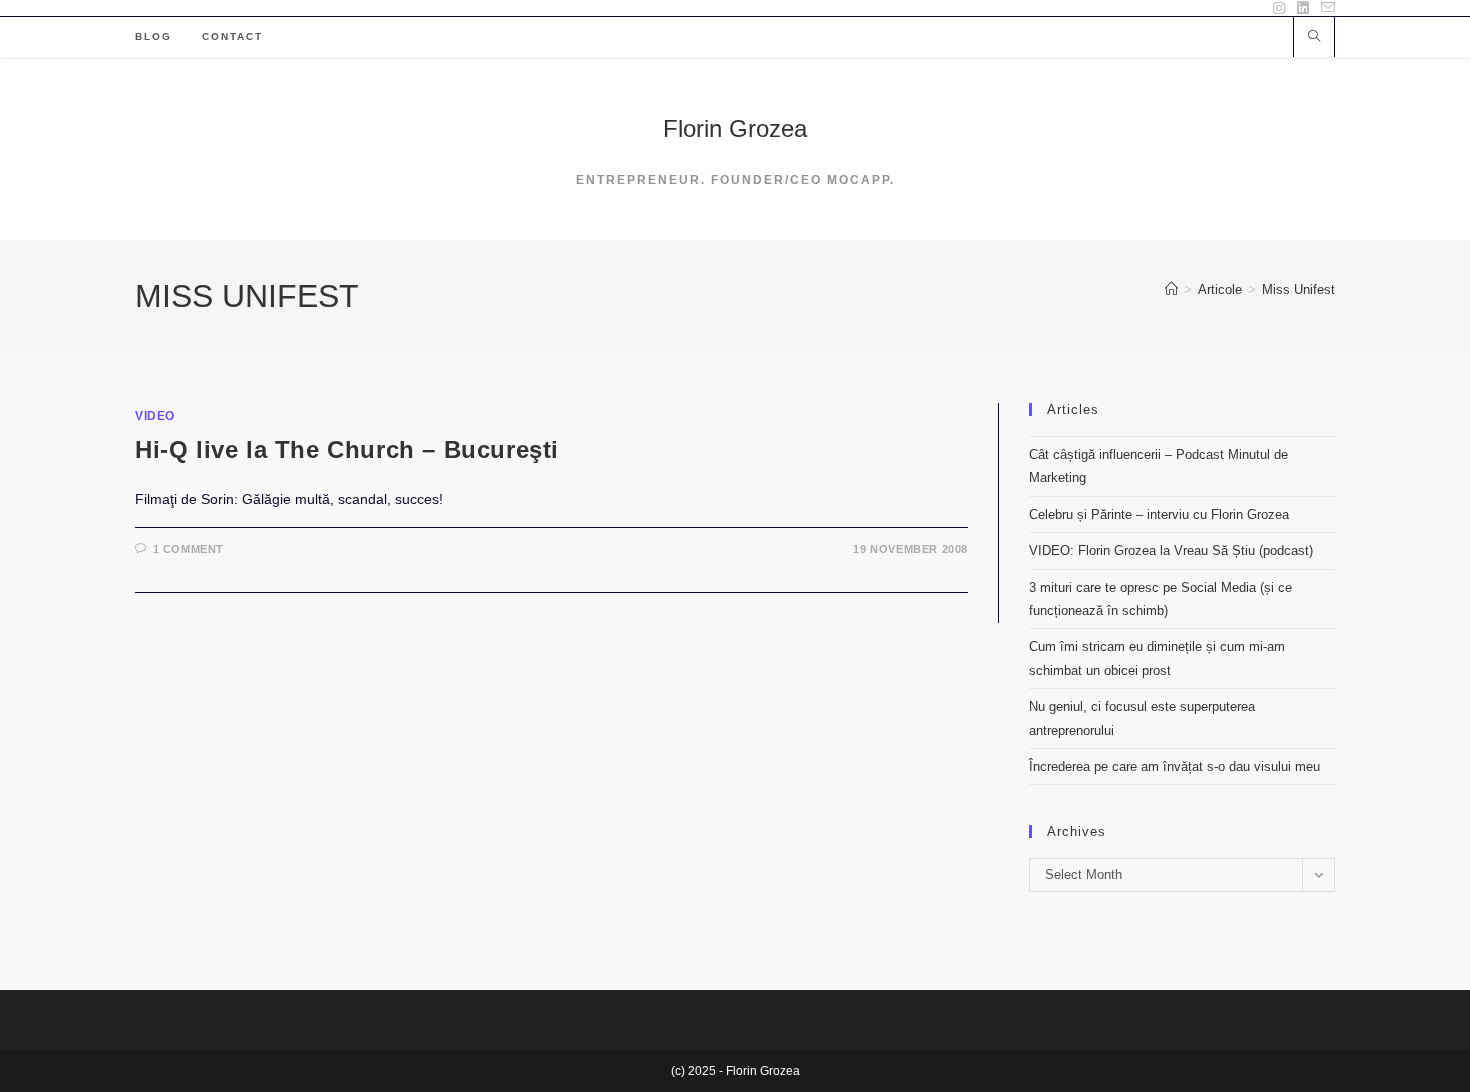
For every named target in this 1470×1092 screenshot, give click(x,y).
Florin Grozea (735, 128)
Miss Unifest (1298, 289)
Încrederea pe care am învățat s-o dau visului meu (1174, 766)
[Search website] (1314, 38)
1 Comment (188, 549)
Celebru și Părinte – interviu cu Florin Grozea (1159, 514)
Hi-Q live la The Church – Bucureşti (347, 449)
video (155, 416)
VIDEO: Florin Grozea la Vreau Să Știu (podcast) (1171, 550)
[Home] (1171, 289)
